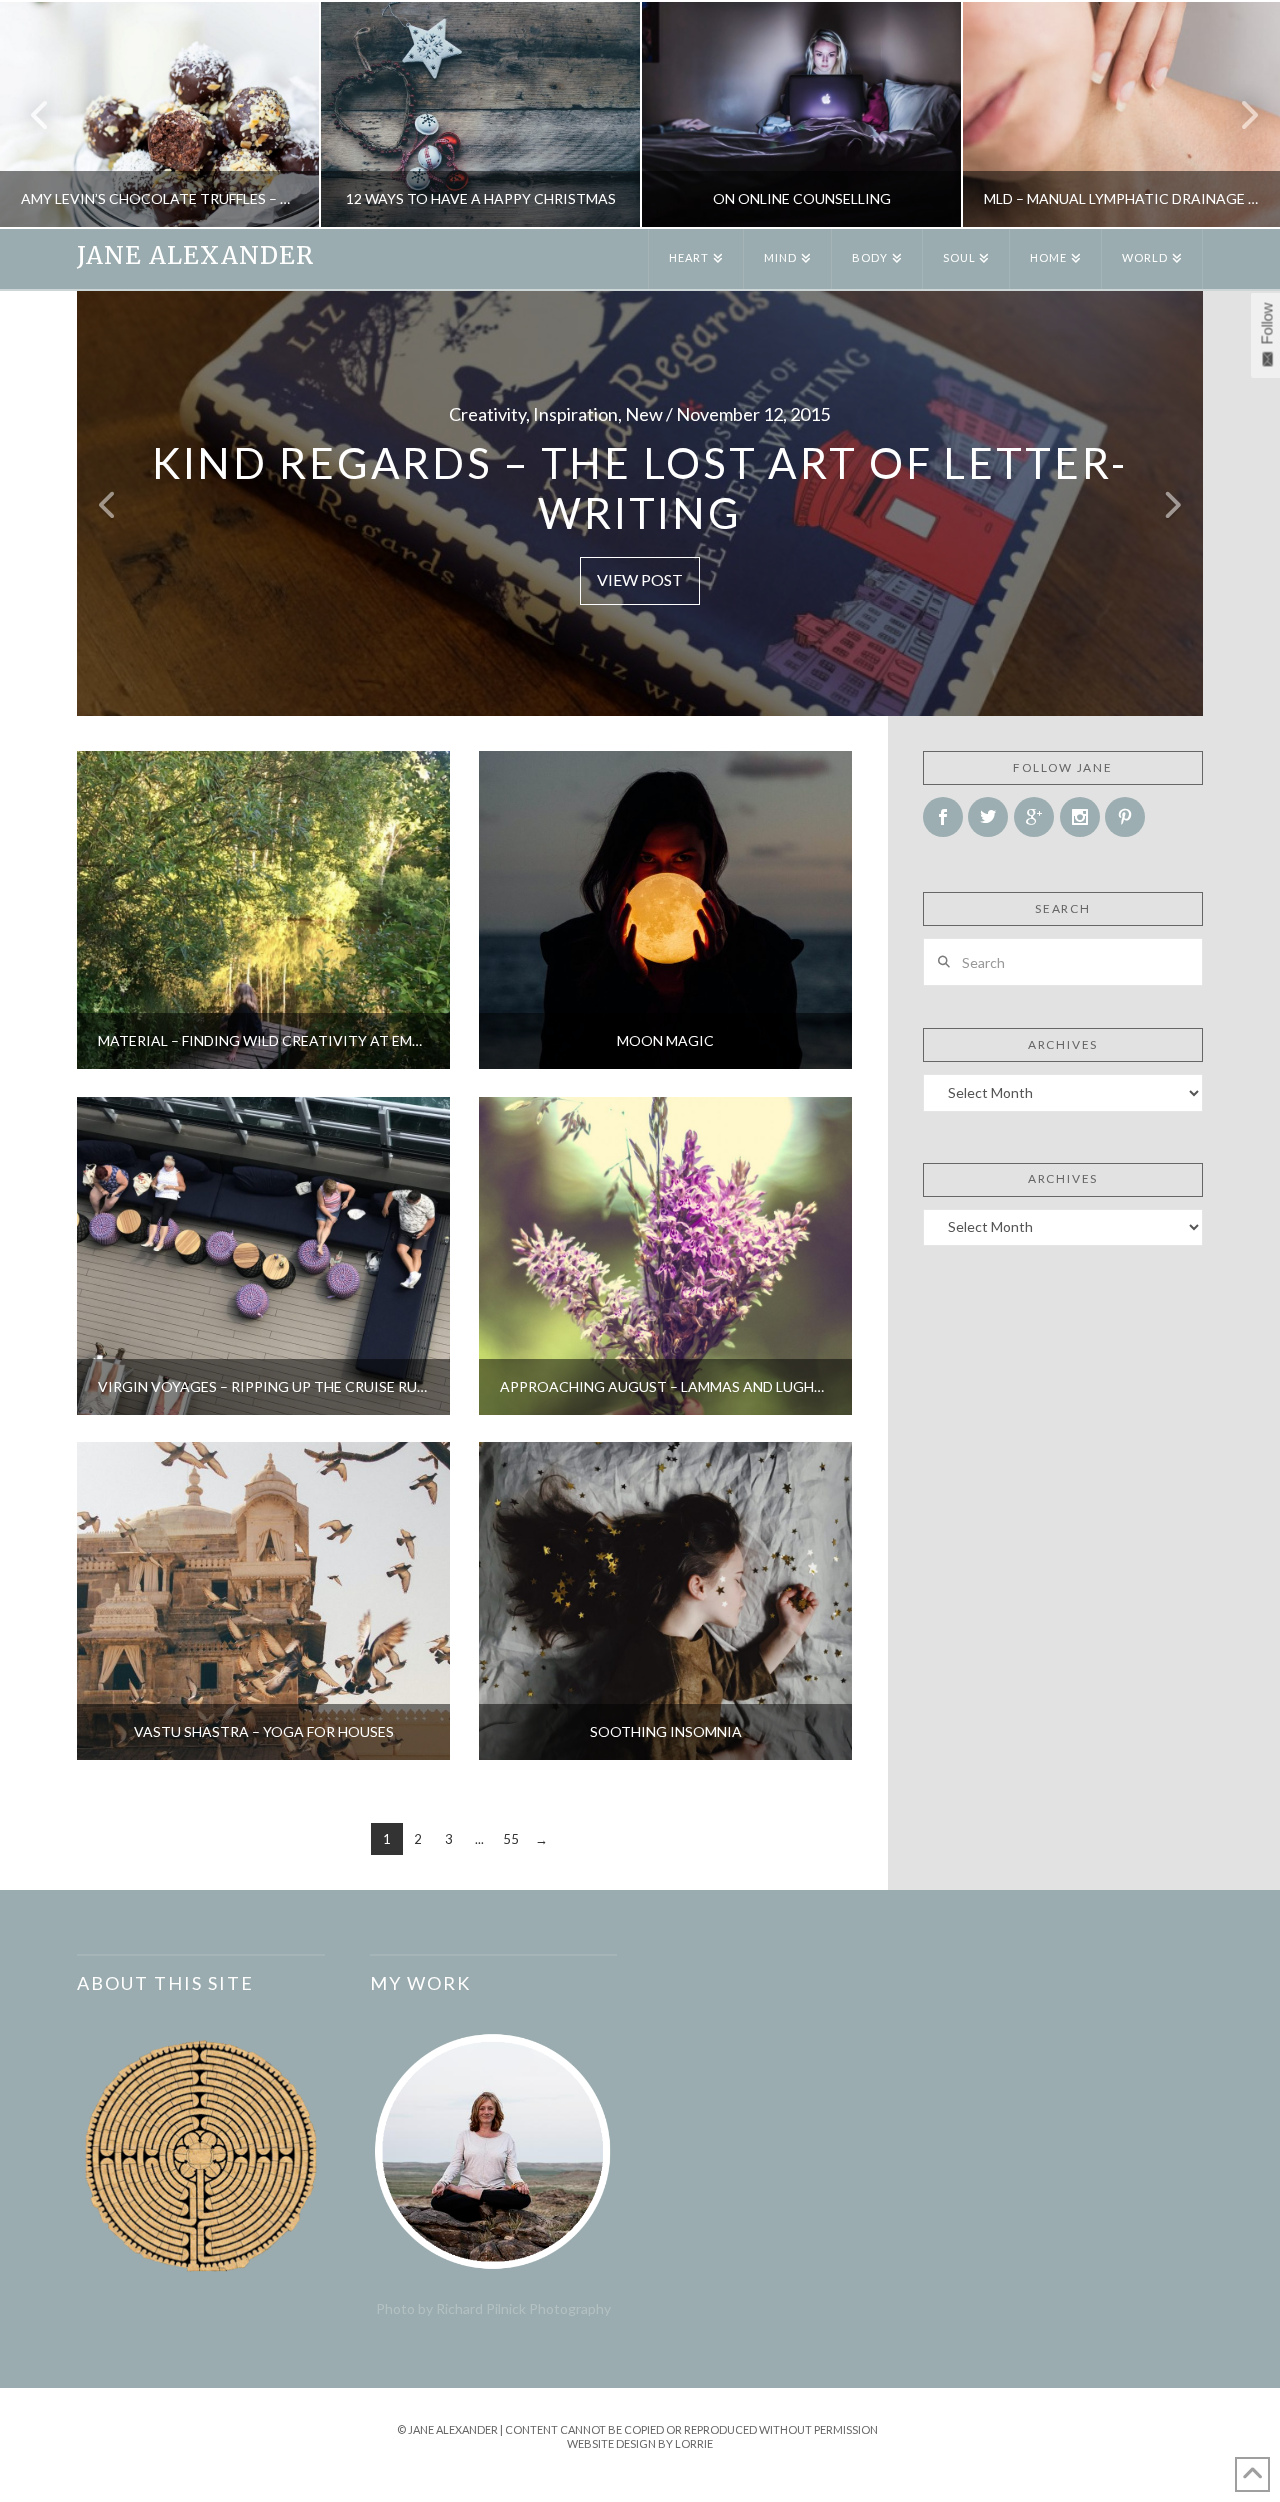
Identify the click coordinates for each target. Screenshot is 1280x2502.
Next (1237, 114)
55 (511, 1839)
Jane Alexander (195, 256)
